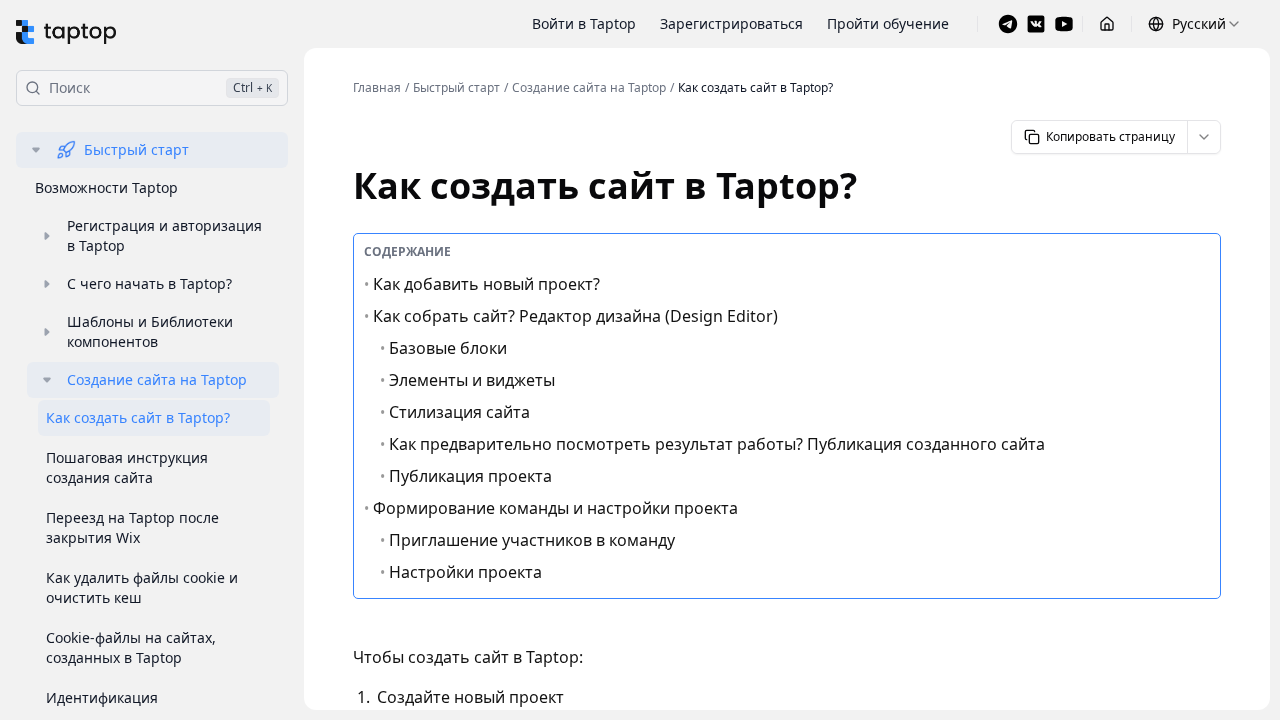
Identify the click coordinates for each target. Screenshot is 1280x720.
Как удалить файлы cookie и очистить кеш (142, 587)
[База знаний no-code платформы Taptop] (66, 32)
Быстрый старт (136, 149)
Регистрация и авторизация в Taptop (164, 235)
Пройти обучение (888, 23)
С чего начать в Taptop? (149, 283)
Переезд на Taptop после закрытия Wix (132, 527)
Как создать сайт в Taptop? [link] (755, 88)
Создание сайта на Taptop (157, 379)
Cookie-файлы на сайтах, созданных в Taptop (131, 647)
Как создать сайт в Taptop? (138, 417)
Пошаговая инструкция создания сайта (127, 467)
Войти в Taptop (584, 23)
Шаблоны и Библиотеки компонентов (150, 331)
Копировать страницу (1110, 136)
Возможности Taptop (106, 187)
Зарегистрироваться (731, 23)
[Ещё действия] (1204, 137)
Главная (377, 88)
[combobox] (1195, 24)
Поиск (160, 87)
